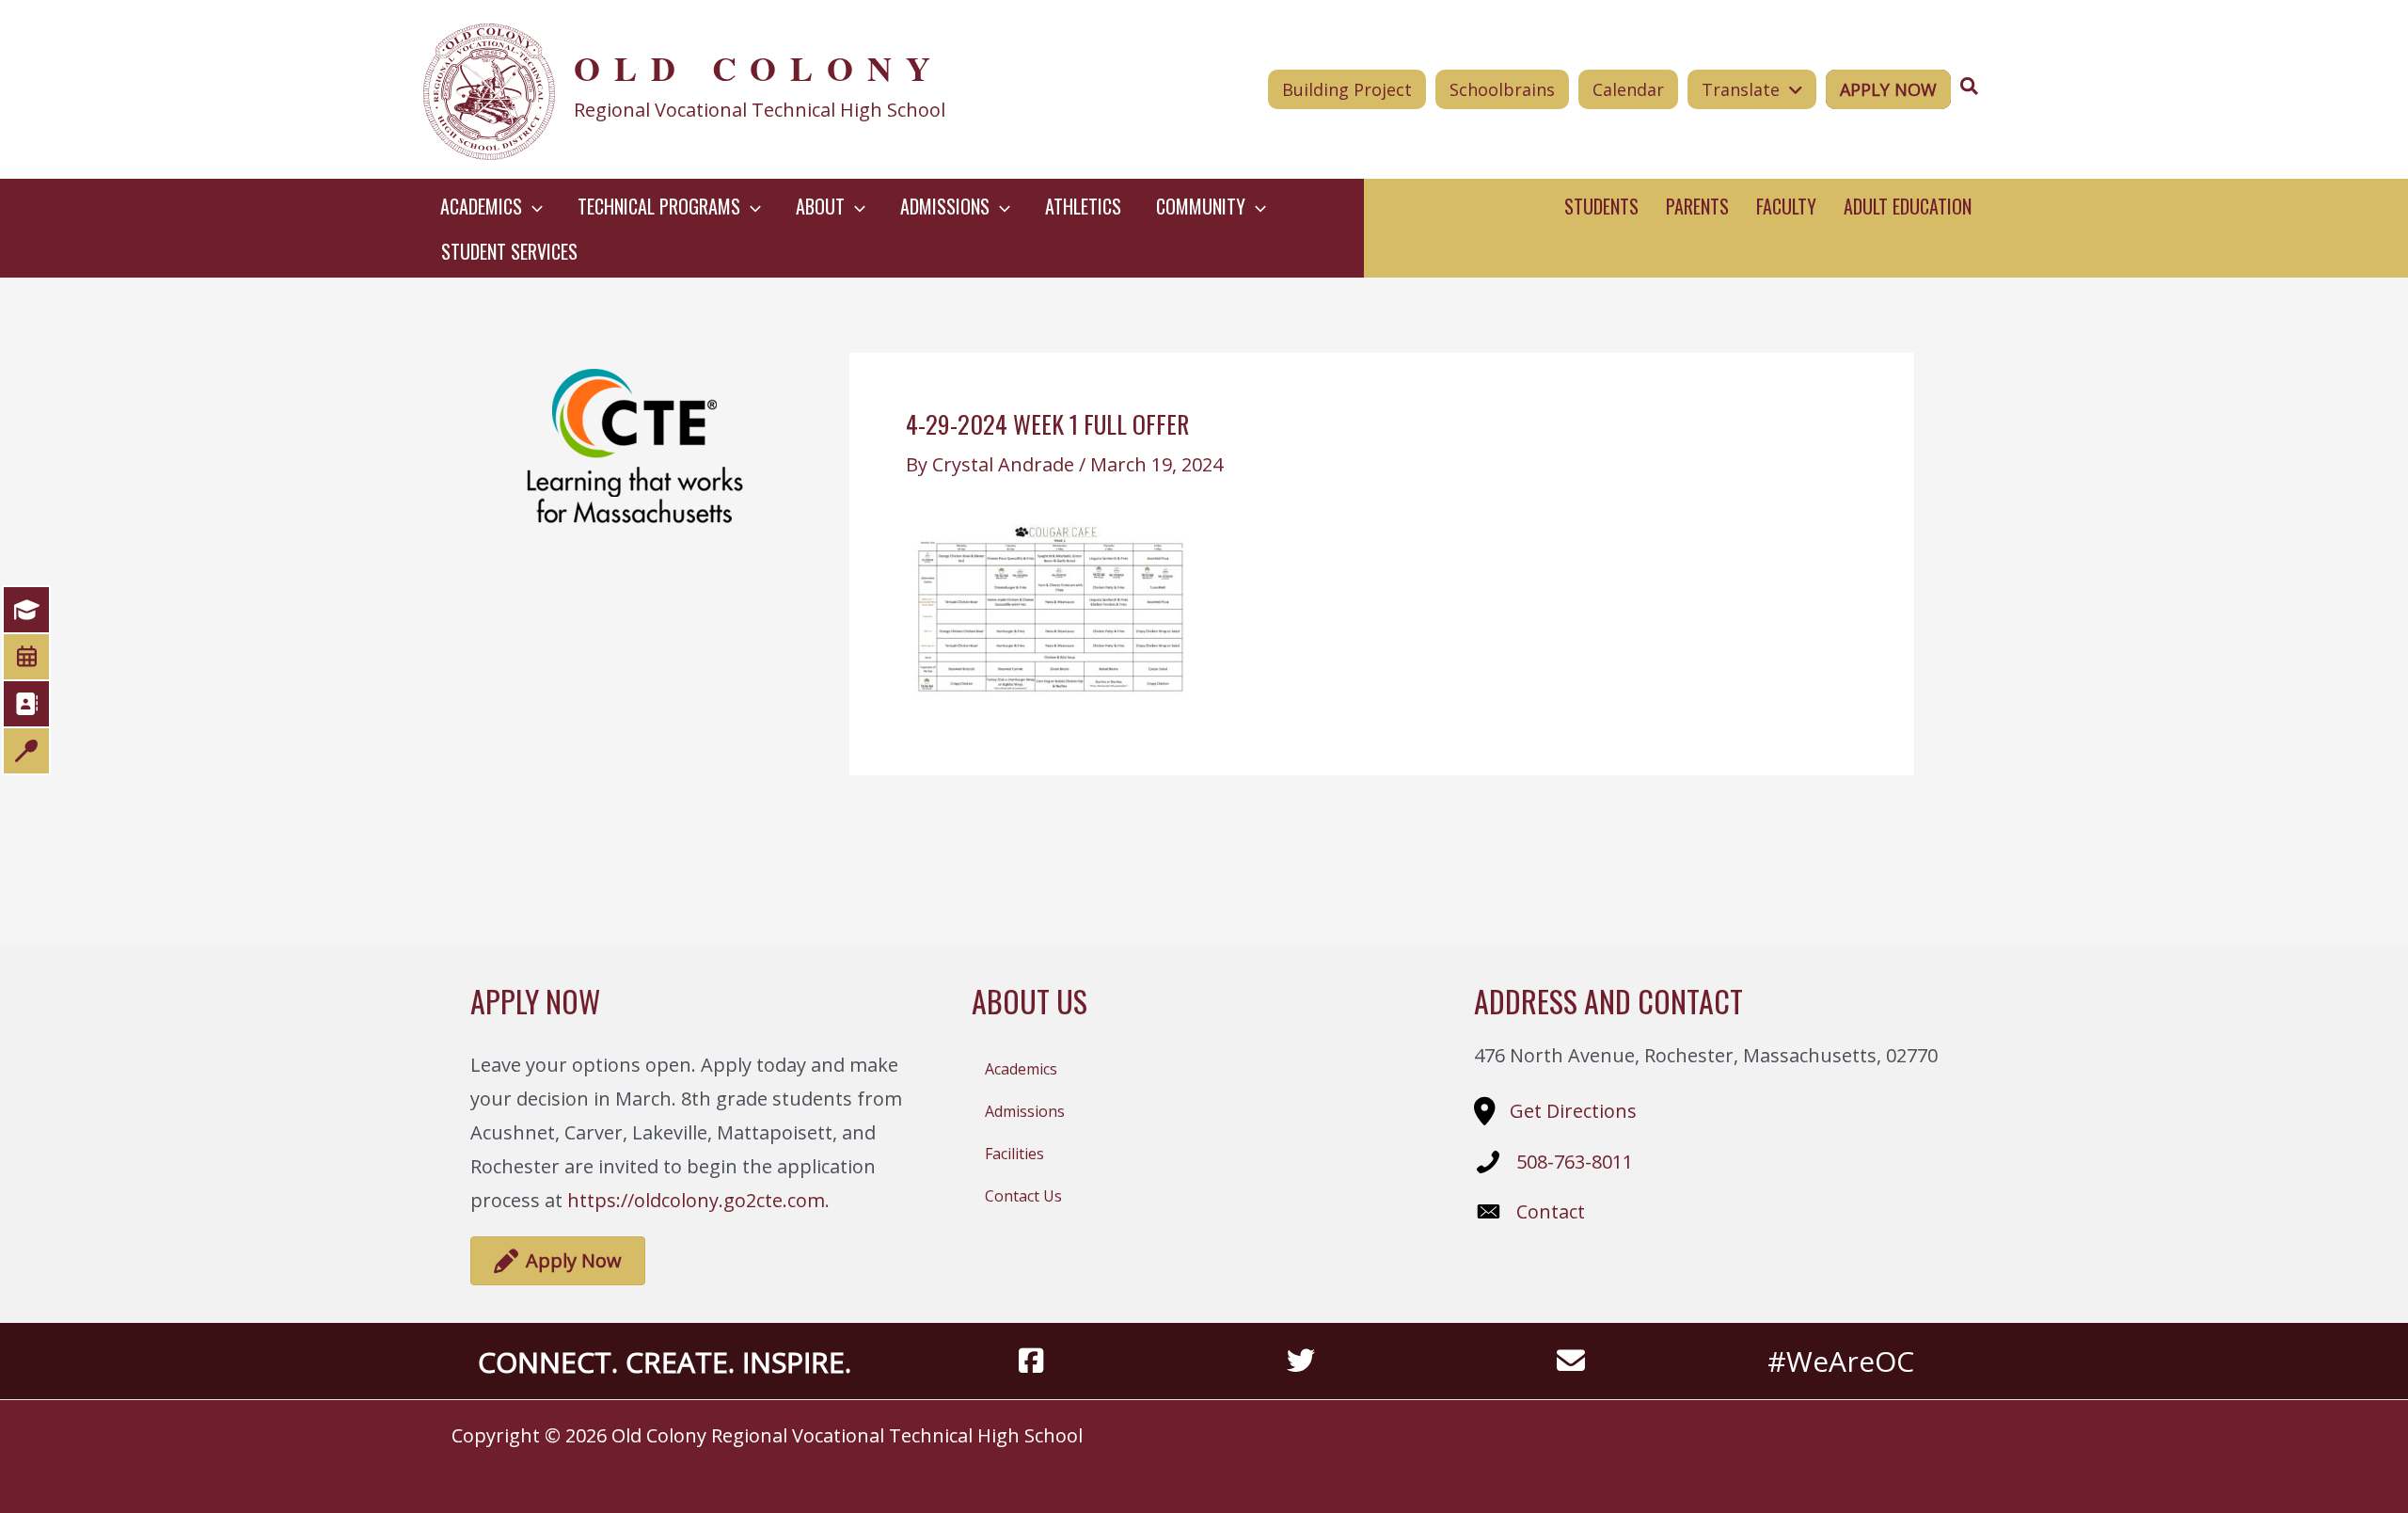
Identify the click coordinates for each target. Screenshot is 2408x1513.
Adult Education (1908, 206)
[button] (532, 206)
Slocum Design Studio (1890, 1435)
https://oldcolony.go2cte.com (696, 1200)
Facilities (1014, 1154)
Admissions (1025, 1111)
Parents (1697, 206)
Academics (1021, 1069)
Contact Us (1023, 1196)
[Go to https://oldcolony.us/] (740, 89)
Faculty (1786, 206)
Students (1601, 206)
